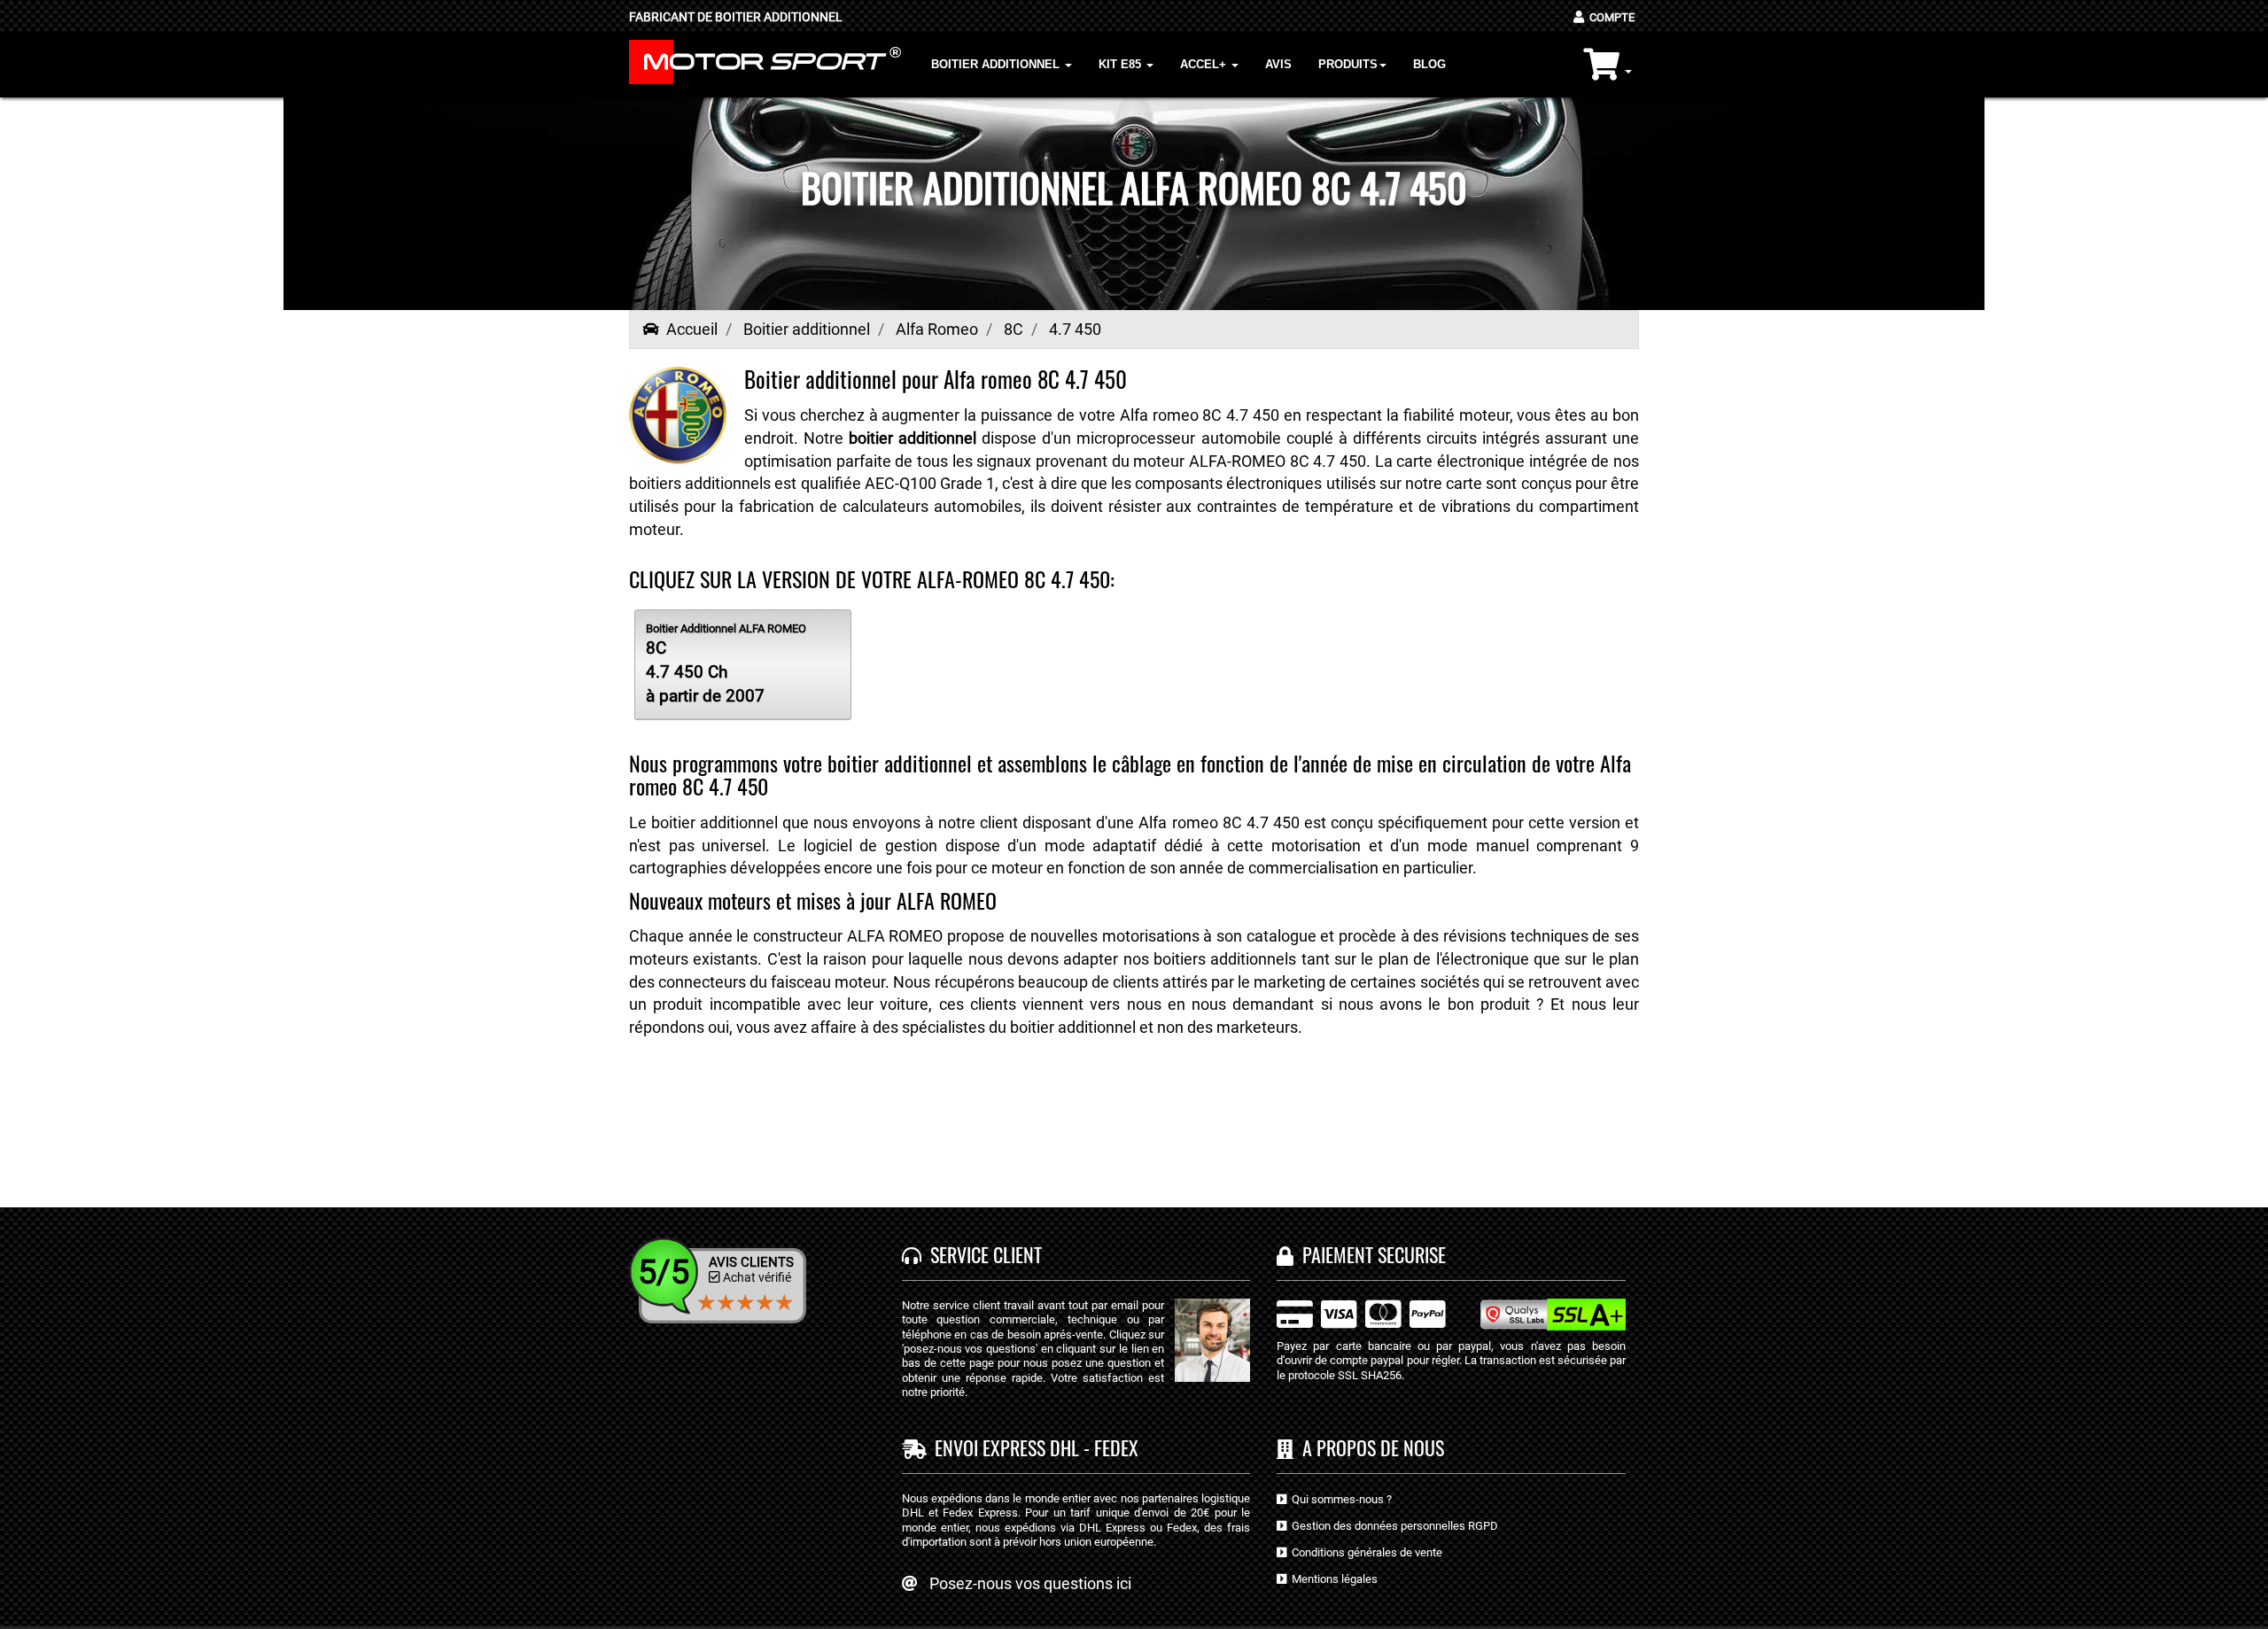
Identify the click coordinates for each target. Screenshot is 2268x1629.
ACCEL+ (1205, 64)
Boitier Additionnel (997, 64)
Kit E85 (1122, 64)
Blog (1429, 64)
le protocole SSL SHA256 (1339, 1375)
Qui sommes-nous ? (1339, 1499)
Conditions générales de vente (1364, 1552)
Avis (1278, 64)
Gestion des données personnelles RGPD (1392, 1526)
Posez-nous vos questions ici (1030, 1583)
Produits (1348, 64)
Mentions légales (1332, 1579)
